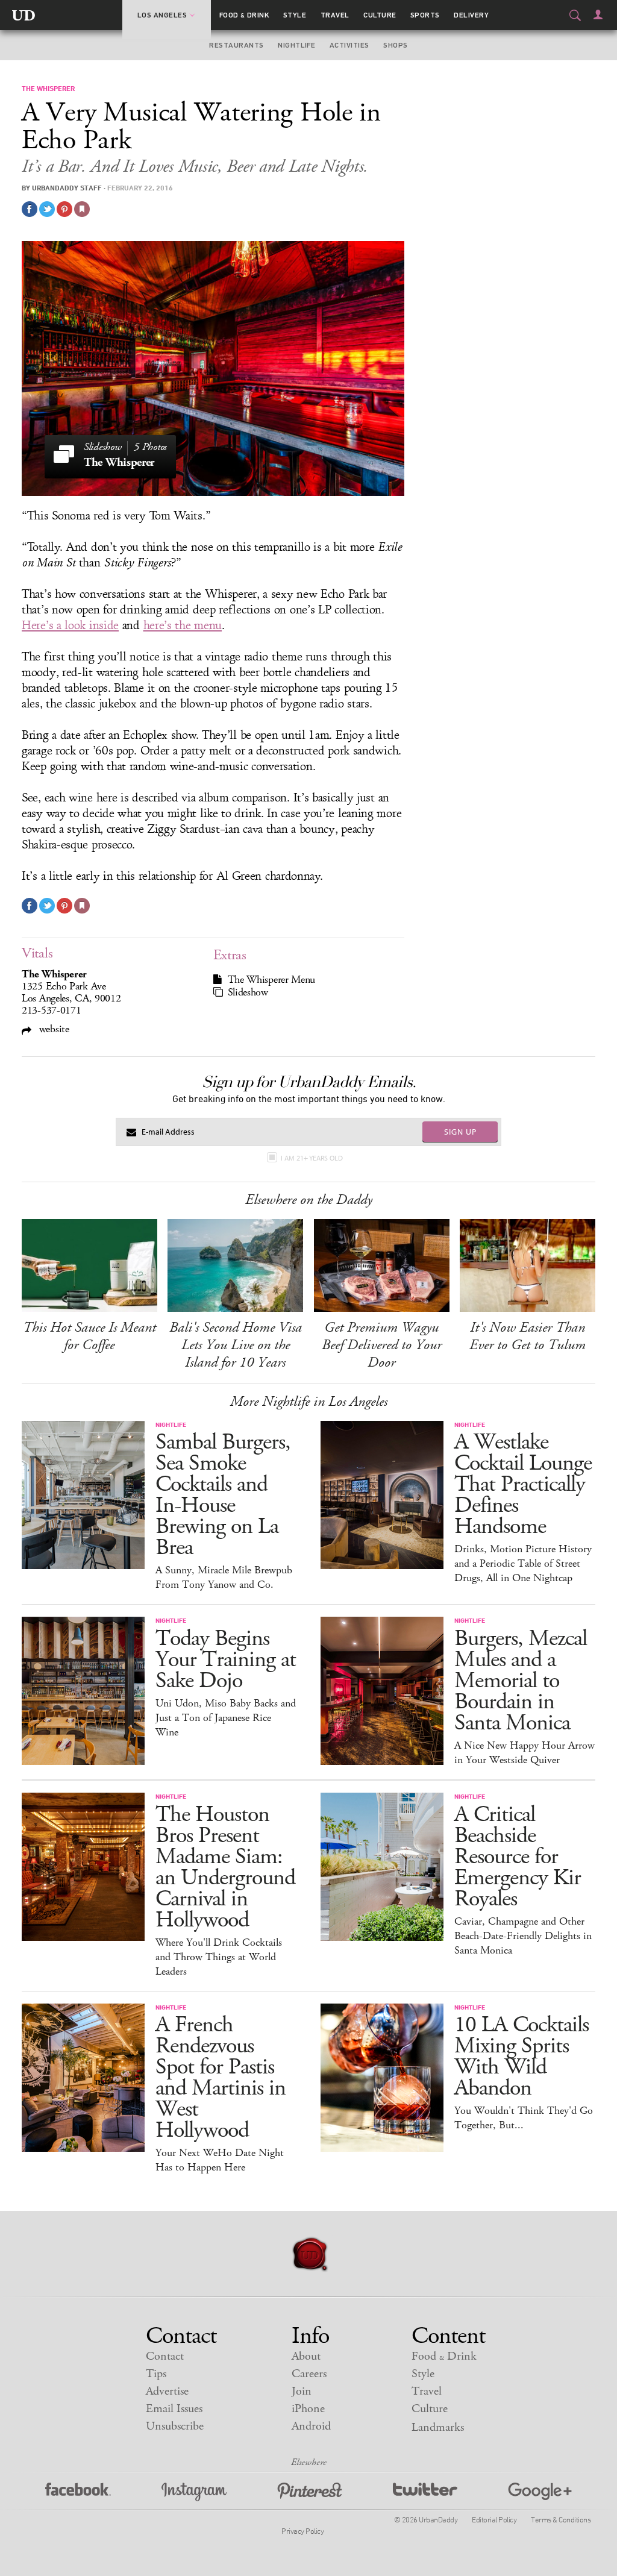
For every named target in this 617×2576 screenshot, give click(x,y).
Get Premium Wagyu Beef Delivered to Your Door (382, 1345)
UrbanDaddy (23, 15)
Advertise (167, 2391)
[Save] (82, 209)
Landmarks (438, 2427)
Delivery (471, 15)
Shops (395, 45)
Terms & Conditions (561, 2519)
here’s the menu (183, 625)
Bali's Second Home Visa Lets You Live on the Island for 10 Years (236, 1345)
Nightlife (296, 45)
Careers (309, 2374)
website (53, 1029)
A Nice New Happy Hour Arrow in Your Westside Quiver (525, 1753)
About (306, 2356)
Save (64, 209)
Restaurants (236, 45)
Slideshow (248, 992)
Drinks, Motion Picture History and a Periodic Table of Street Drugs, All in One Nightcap (523, 1564)
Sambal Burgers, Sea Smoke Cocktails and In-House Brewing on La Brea (223, 1495)
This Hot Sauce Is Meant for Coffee (89, 1336)
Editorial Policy (494, 2519)
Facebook (78, 2492)
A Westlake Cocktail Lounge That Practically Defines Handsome (523, 1484)
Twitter (425, 2492)
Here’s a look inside (70, 625)
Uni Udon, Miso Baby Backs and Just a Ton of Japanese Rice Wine (226, 1718)
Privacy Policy (302, 2531)
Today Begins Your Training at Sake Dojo (226, 1660)
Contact (165, 2356)
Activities (349, 45)
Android (311, 2426)
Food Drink (244, 15)
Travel (335, 15)
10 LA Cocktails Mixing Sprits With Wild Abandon (521, 2057)
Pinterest (310, 2492)
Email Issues (174, 2409)
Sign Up (460, 1132)
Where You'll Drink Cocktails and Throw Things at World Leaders (219, 1957)
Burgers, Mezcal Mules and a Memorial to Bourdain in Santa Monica (521, 1681)
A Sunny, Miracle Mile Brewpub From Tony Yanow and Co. (224, 1578)
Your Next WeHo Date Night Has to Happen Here (220, 2160)
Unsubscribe (175, 2426)
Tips (156, 2374)
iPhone (308, 2409)
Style (295, 15)
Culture (380, 15)
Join (302, 2391)
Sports (425, 15)
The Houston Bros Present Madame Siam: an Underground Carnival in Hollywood (225, 1867)
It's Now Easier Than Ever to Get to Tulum (528, 1336)
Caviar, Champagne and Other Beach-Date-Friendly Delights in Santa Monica (523, 1936)
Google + (540, 2492)
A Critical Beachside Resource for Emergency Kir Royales (518, 1857)
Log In (598, 14)
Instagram (194, 2492)
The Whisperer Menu (272, 980)
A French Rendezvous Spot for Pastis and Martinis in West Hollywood (221, 2078)
